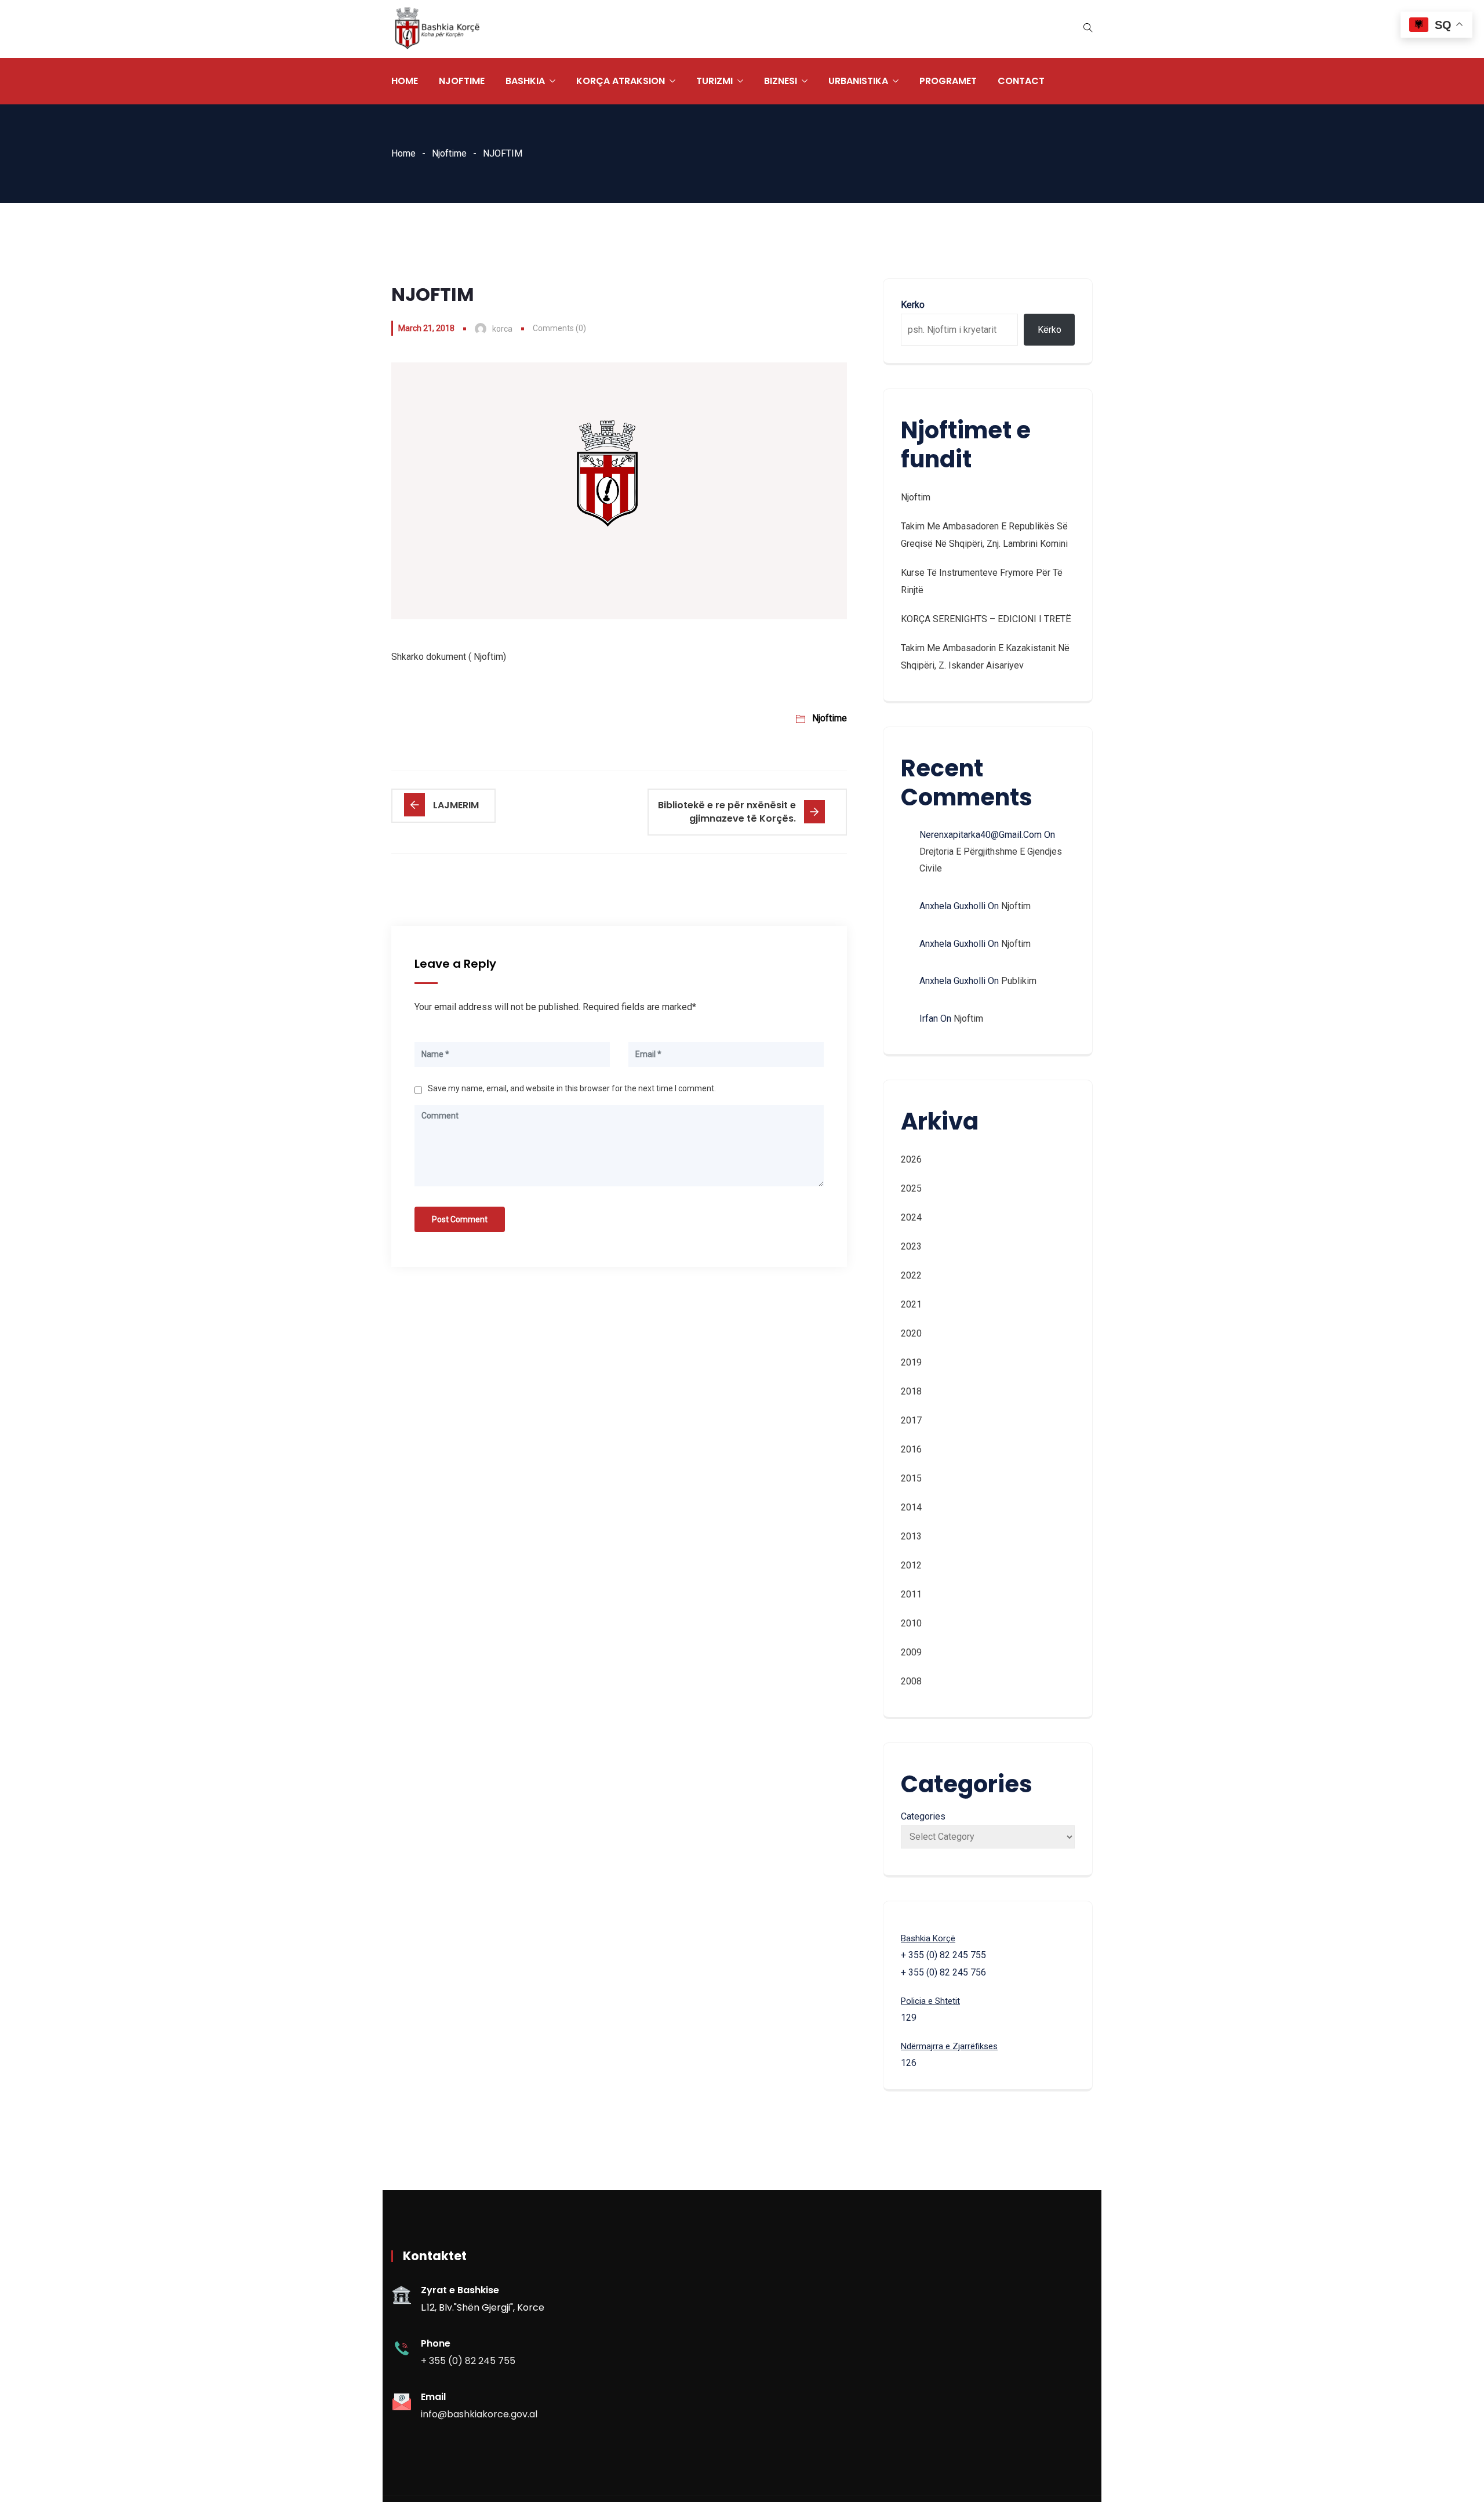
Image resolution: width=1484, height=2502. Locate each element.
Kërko (1050, 330)
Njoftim (916, 497)
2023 (911, 1246)
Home (405, 81)
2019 (911, 1362)
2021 (911, 1304)
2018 (911, 1391)
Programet (948, 81)
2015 (911, 1478)
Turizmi (714, 81)
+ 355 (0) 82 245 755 (468, 2361)
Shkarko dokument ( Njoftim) (449, 657)
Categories (923, 1816)
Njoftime (462, 81)
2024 (911, 1217)
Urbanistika (858, 81)
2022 (911, 1275)
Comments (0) (559, 328)
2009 (911, 1652)
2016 (911, 1449)
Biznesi (781, 81)
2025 (911, 1188)
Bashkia (525, 81)
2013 (911, 1536)
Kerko (913, 305)
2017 (911, 1420)
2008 (911, 1681)
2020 (911, 1333)
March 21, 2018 (426, 328)
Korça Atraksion (621, 81)
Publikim (1019, 981)
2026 (911, 1159)
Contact (1021, 81)
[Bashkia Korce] (437, 29)
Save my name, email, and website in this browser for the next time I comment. (572, 1088)
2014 (911, 1507)
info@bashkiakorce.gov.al (479, 2414)
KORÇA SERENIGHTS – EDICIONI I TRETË (986, 619)
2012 (911, 1565)
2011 (911, 1594)
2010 (911, 1623)
